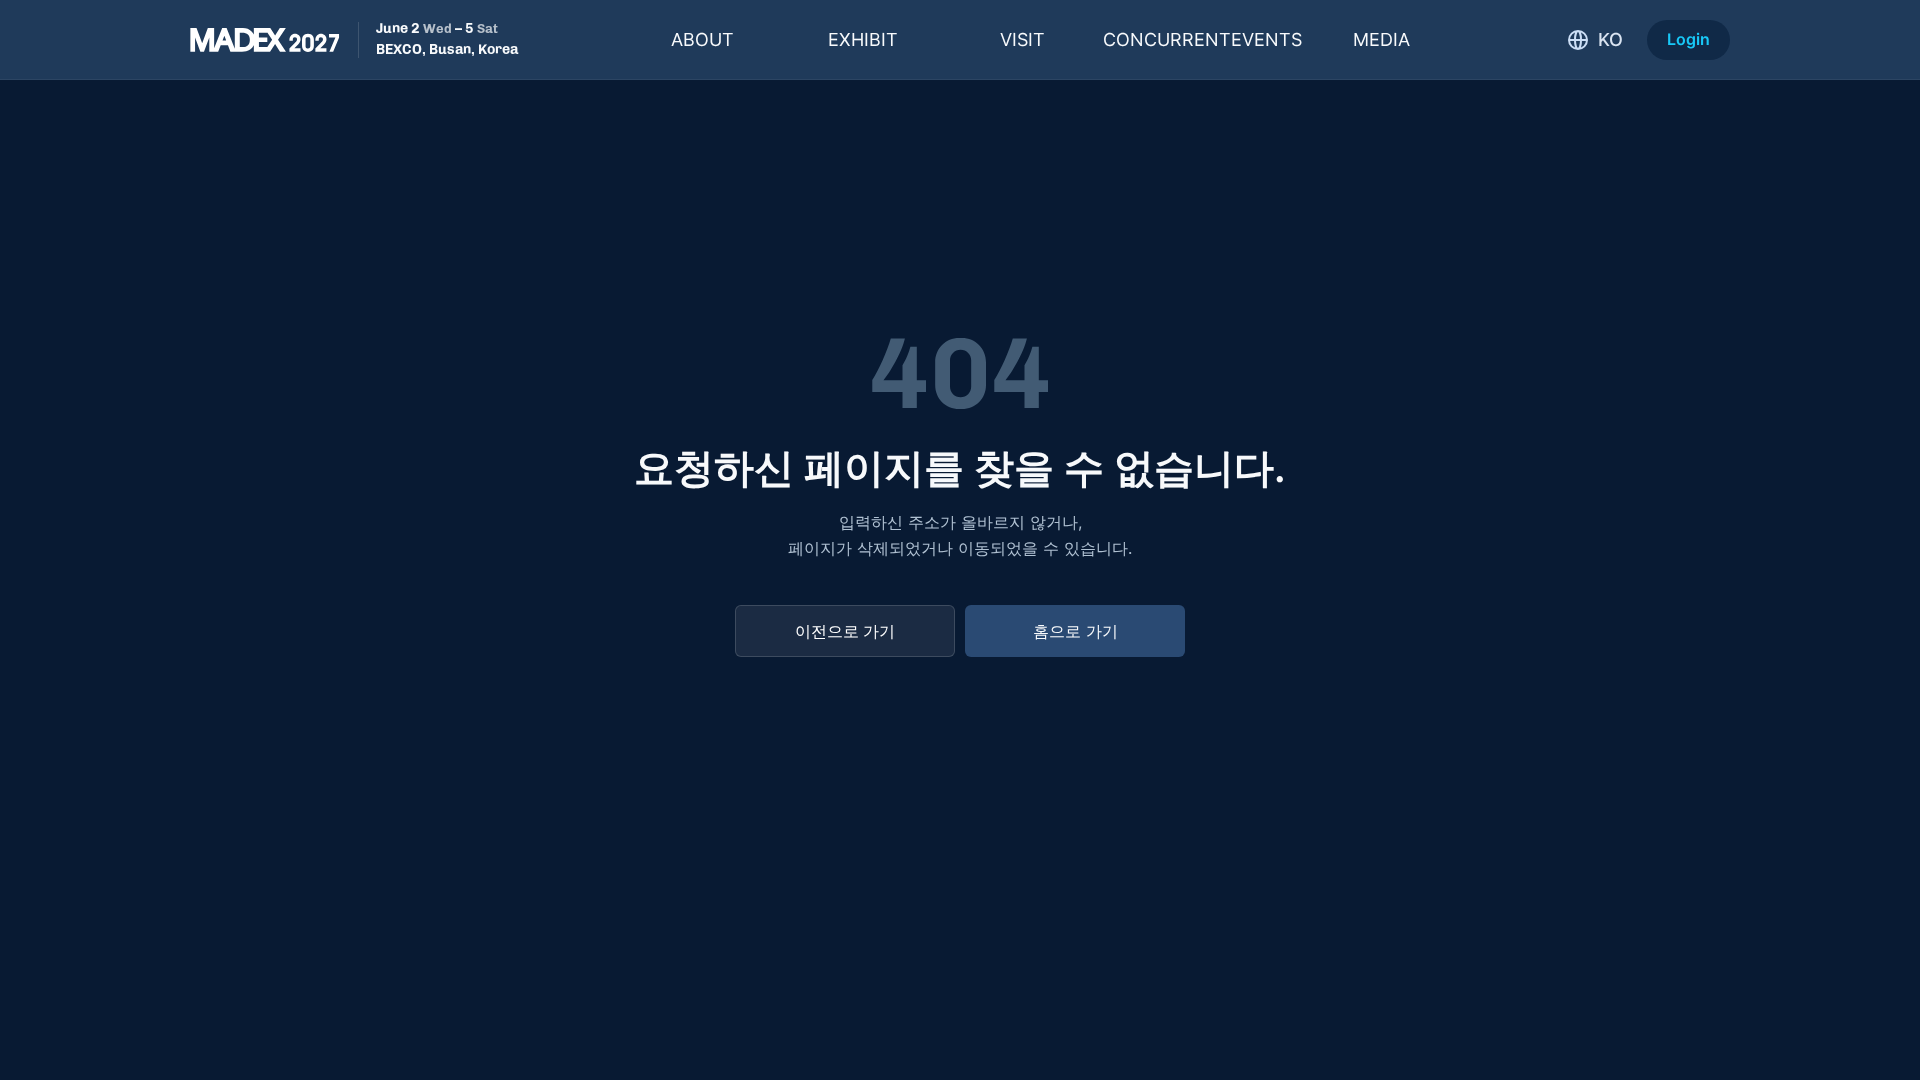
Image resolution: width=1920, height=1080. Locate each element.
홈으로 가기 (1075, 631)
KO (1610, 39)
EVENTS (1202, 39)
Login (1688, 39)
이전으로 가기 (845, 631)
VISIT (1022, 39)
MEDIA (1381, 39)
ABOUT (702, 39)
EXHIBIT (863, 39)
